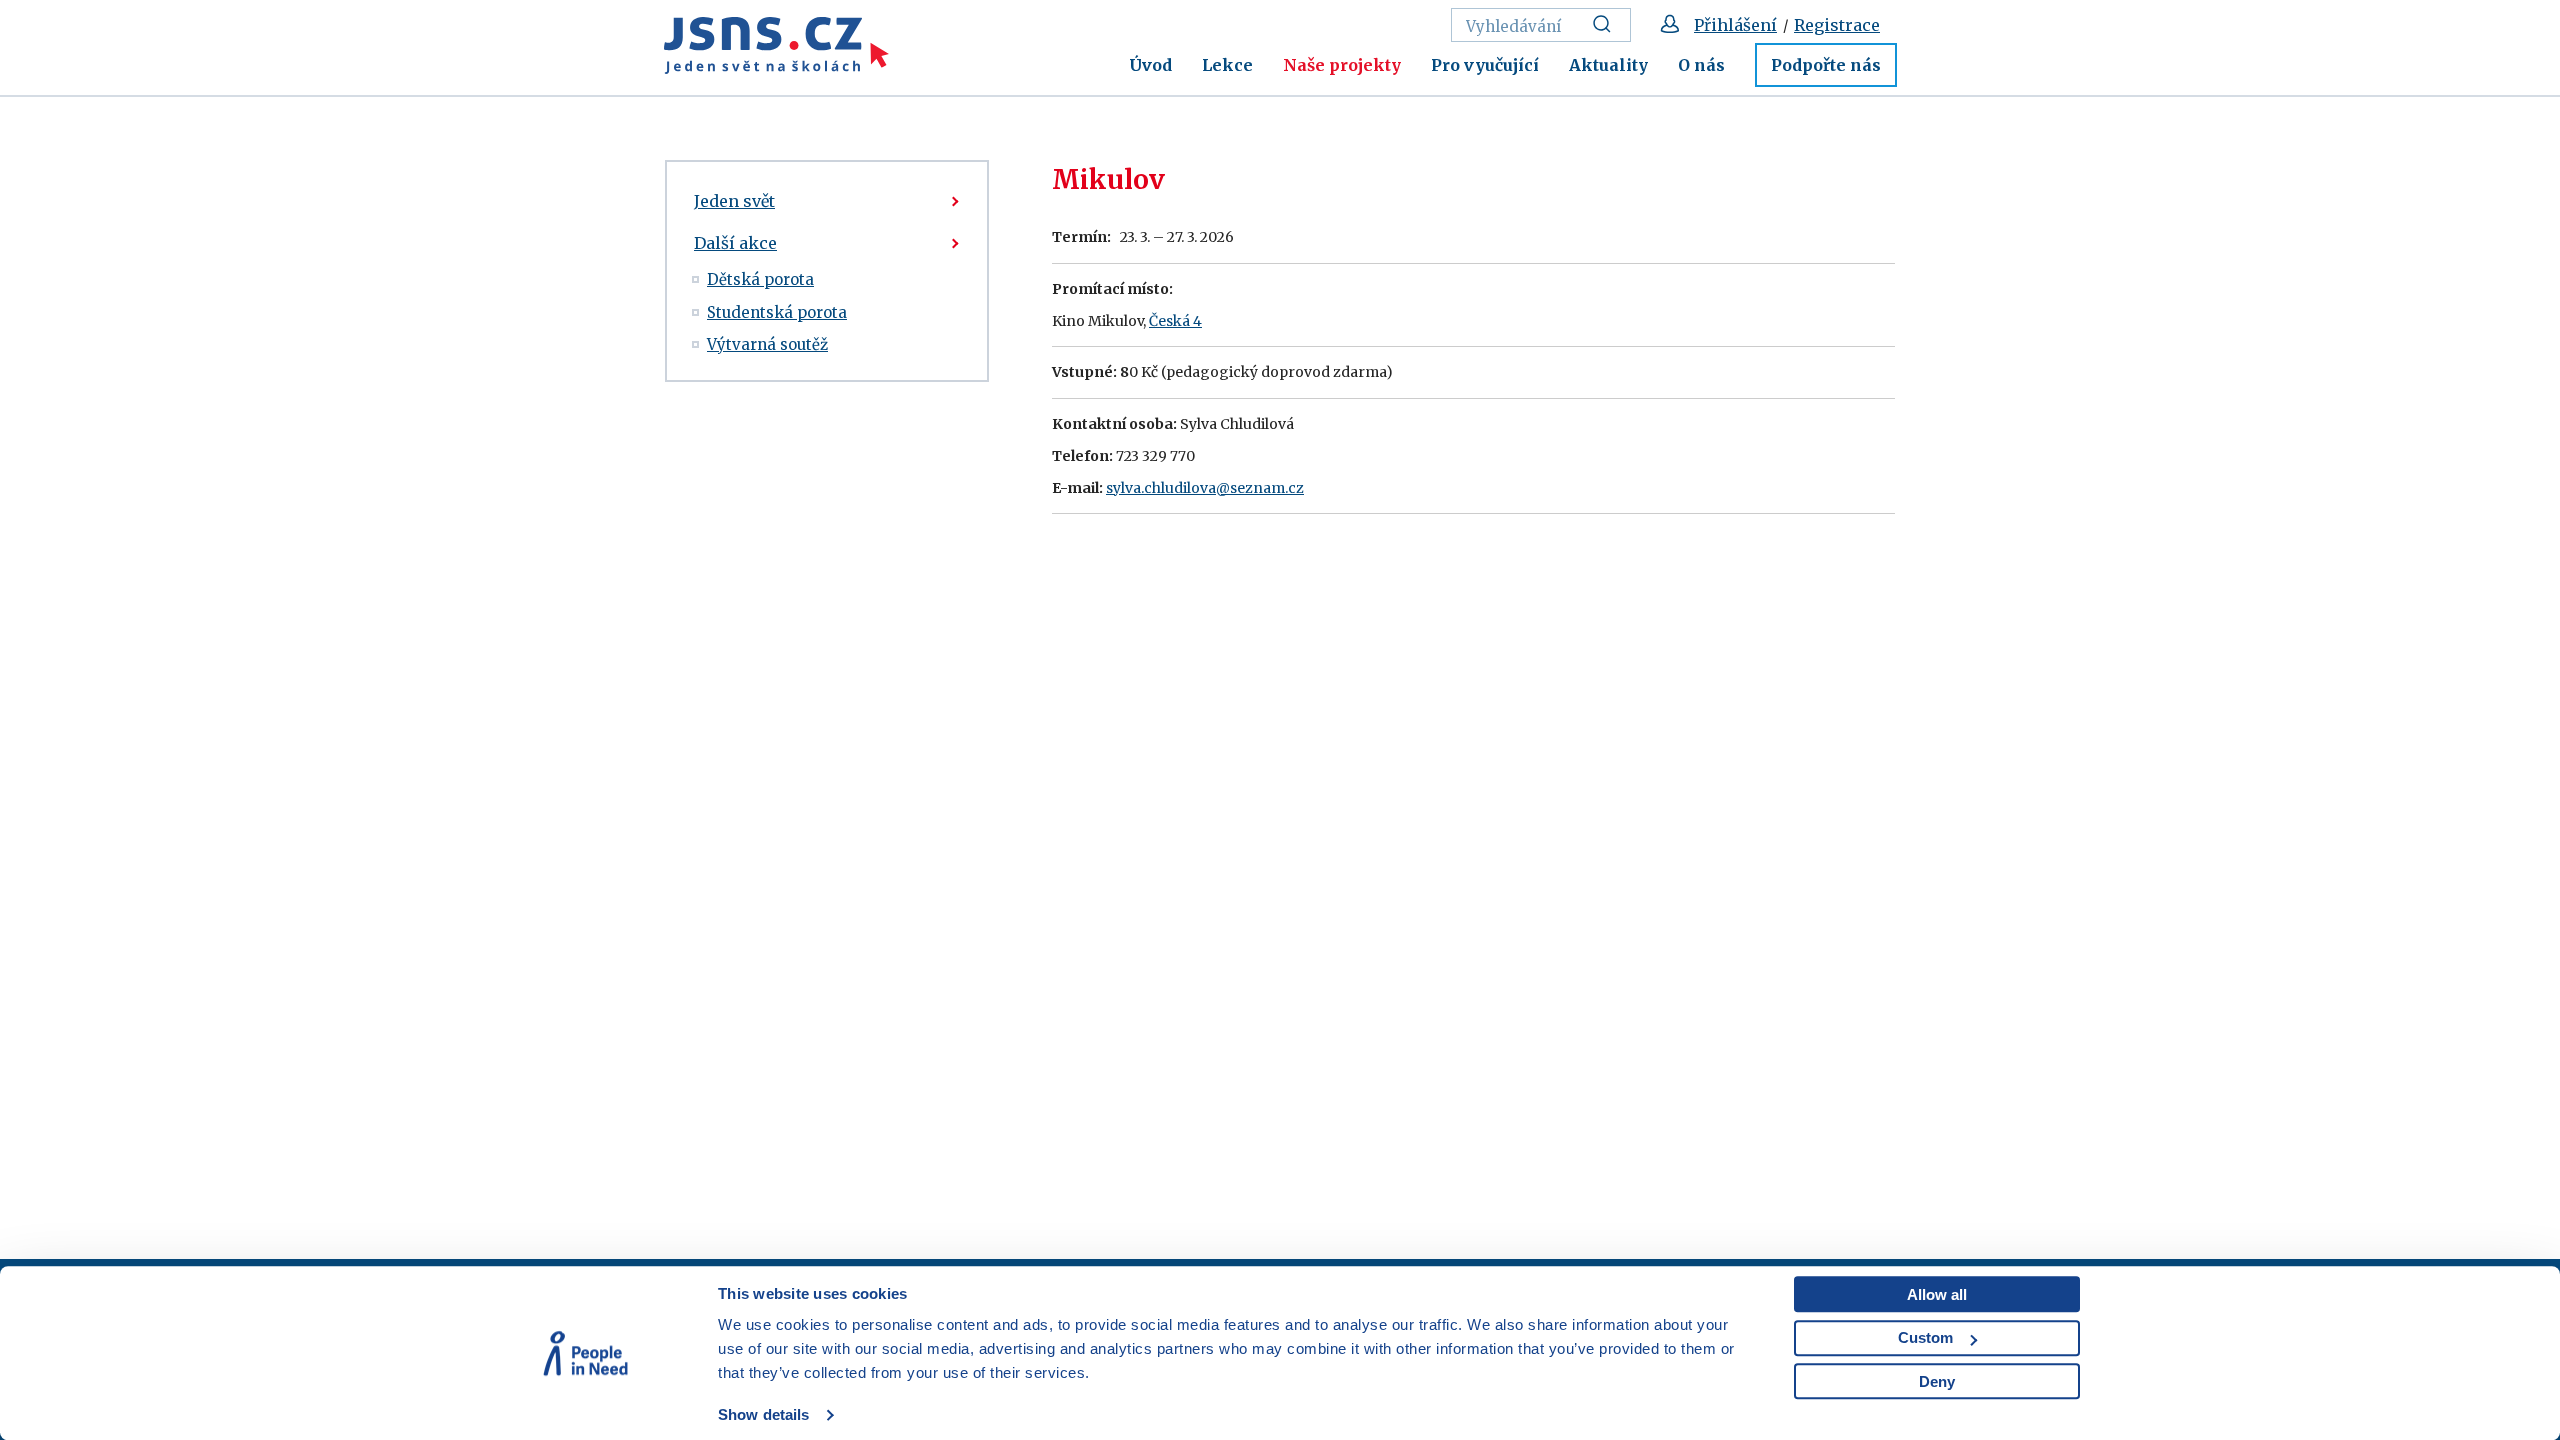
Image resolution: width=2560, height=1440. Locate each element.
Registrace (1837, 25)
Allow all (1937, 1294)
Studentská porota (777, 312)
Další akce (735, 243)
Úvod (1150, 65)
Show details (763, 1414)
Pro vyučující (1485, 65)
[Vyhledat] (1607, 25)
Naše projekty (1342, 65)
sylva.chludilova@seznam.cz (1205, 488)
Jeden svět (734, 201)
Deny (1937, 1381)
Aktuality (1608, 65)
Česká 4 (1175, 321)
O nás (1701, 65)
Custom (1925, 1337)
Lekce (1227, 65)
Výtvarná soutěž (767, 344)
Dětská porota (760, 279)
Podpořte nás (1826, 65)
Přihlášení (1735, 25)
